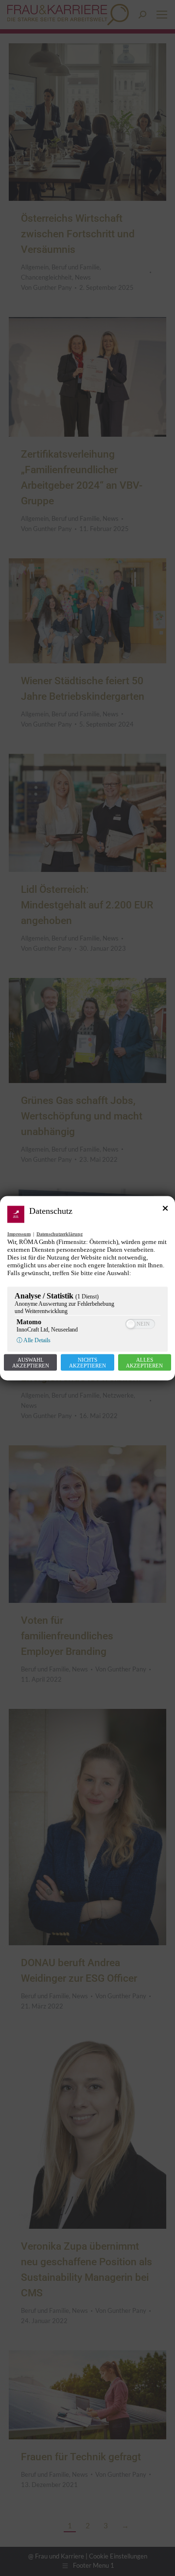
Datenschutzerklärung (60, 1234)
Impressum (19, 1234)
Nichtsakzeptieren (87, 1362)
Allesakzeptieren (144, 1362)
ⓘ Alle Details (34, 1340)
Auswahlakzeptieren (31, 1362)
